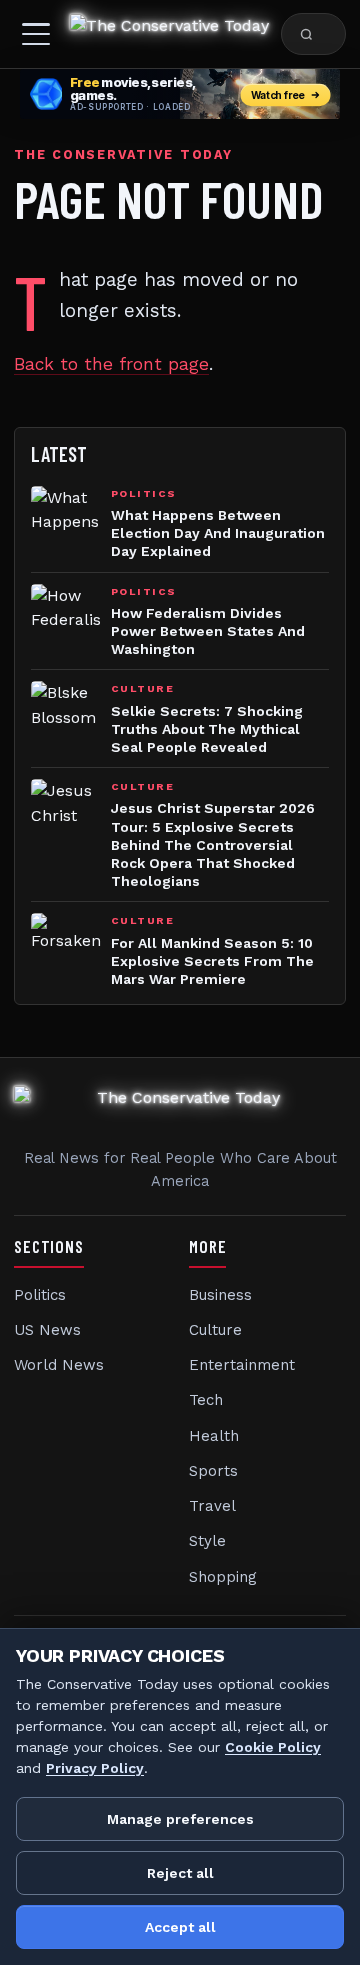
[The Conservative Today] (169, 34)
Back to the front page (111, 364)
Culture (215, 1330)
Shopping (223, 1577)
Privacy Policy (95, 1768)
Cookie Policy (273, 1747)
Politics (40, 1295)
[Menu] (36, 34)
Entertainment (242, 1365)
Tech (206, 1400)
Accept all (180, 1927)
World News (59, 1365)
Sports (213, 1471)
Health (214, 1436)
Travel (212, 1506)
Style (207, 1541)
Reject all (180, 1873)
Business (220, 1295)
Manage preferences (180, 1819)
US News (47, 1330)
